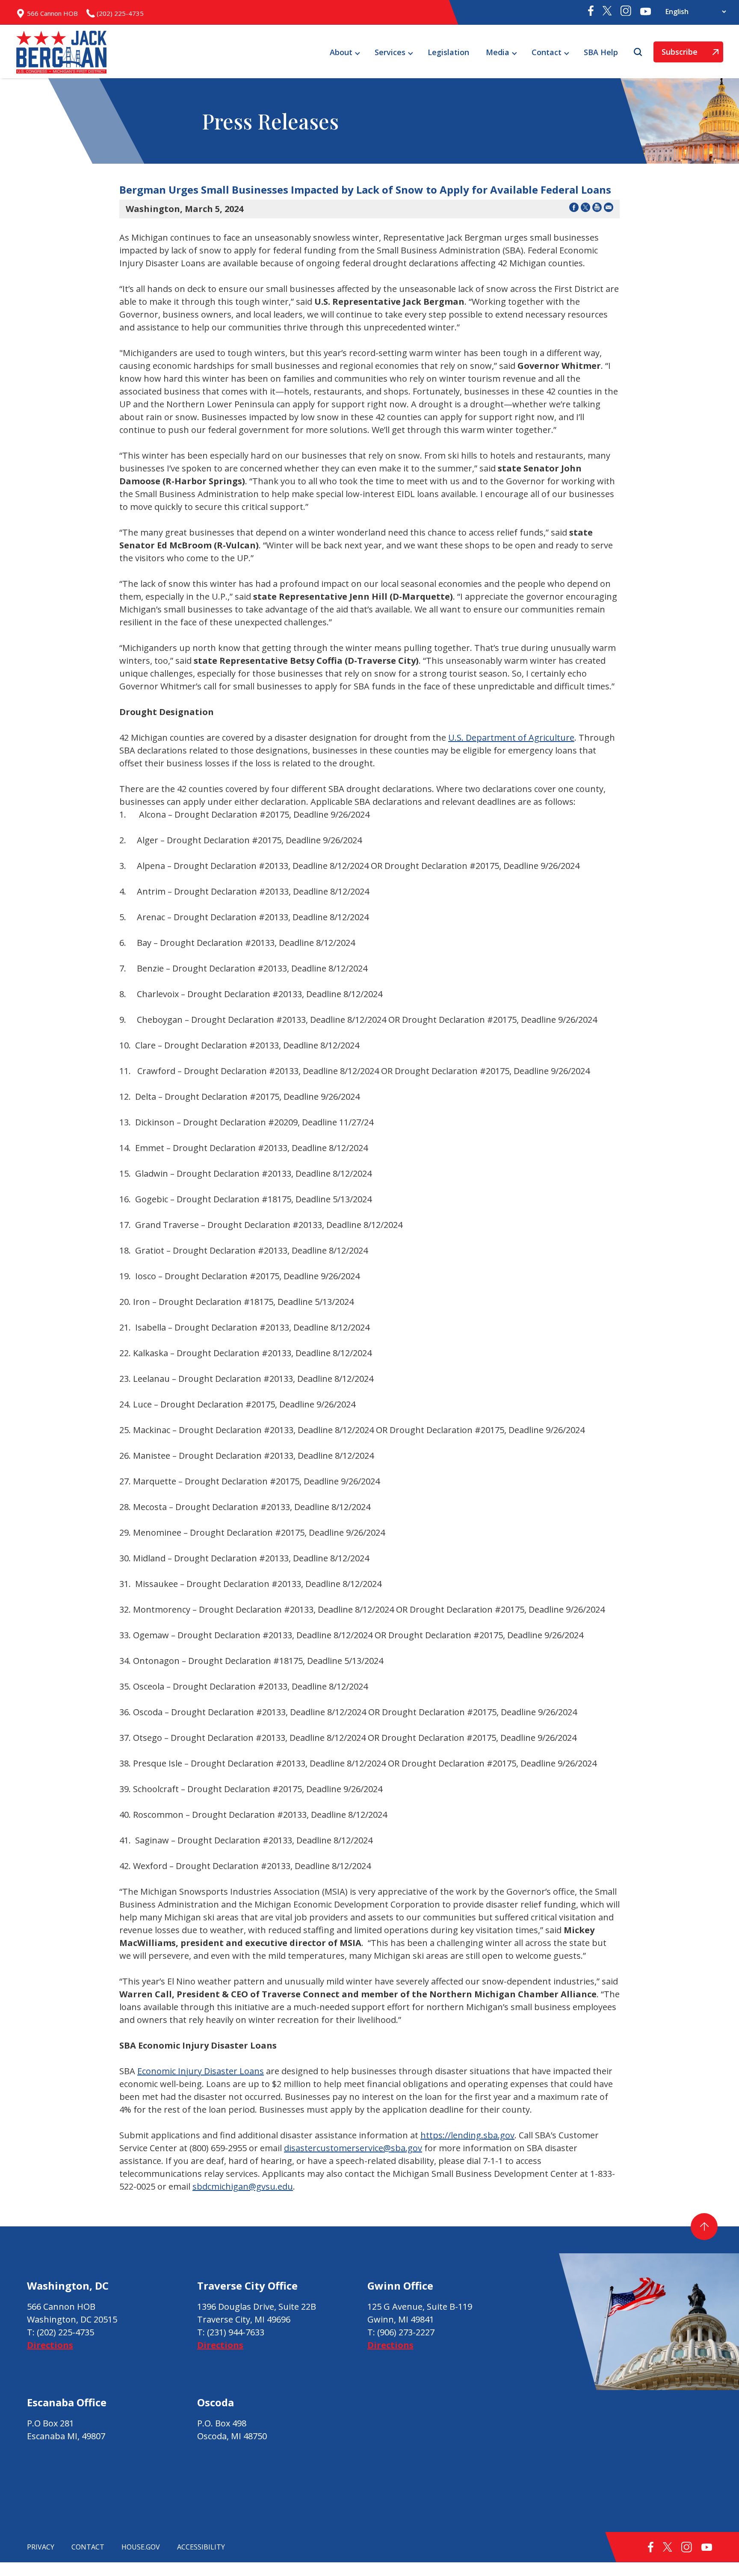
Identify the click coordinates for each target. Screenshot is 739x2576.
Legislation (448, 52)
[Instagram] (626, 12)
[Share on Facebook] (574, 209)
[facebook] (591, 13)
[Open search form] (639, 52)
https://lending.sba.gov (467, 2135)
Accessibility (201, 2547)
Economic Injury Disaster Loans (201, 2071)
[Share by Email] (609, 209)
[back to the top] (704, 2227)
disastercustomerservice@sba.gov (353, 2148)
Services (390, 52)
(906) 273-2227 (406, 2332)
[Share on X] (585, 209)
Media (498, 52)
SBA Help (601, 52)
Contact (547, 52)
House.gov (141, 2547)
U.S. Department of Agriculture (511, 737)
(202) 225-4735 (65, 2332)
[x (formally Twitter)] (607, 12)
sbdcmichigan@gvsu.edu (243, 2186)
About (341, 52)
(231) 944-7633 (236, 2332)
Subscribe (675, 54)
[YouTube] (646, 12)
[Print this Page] (597, 209)
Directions (50, 2345)
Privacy (41, 2547)
